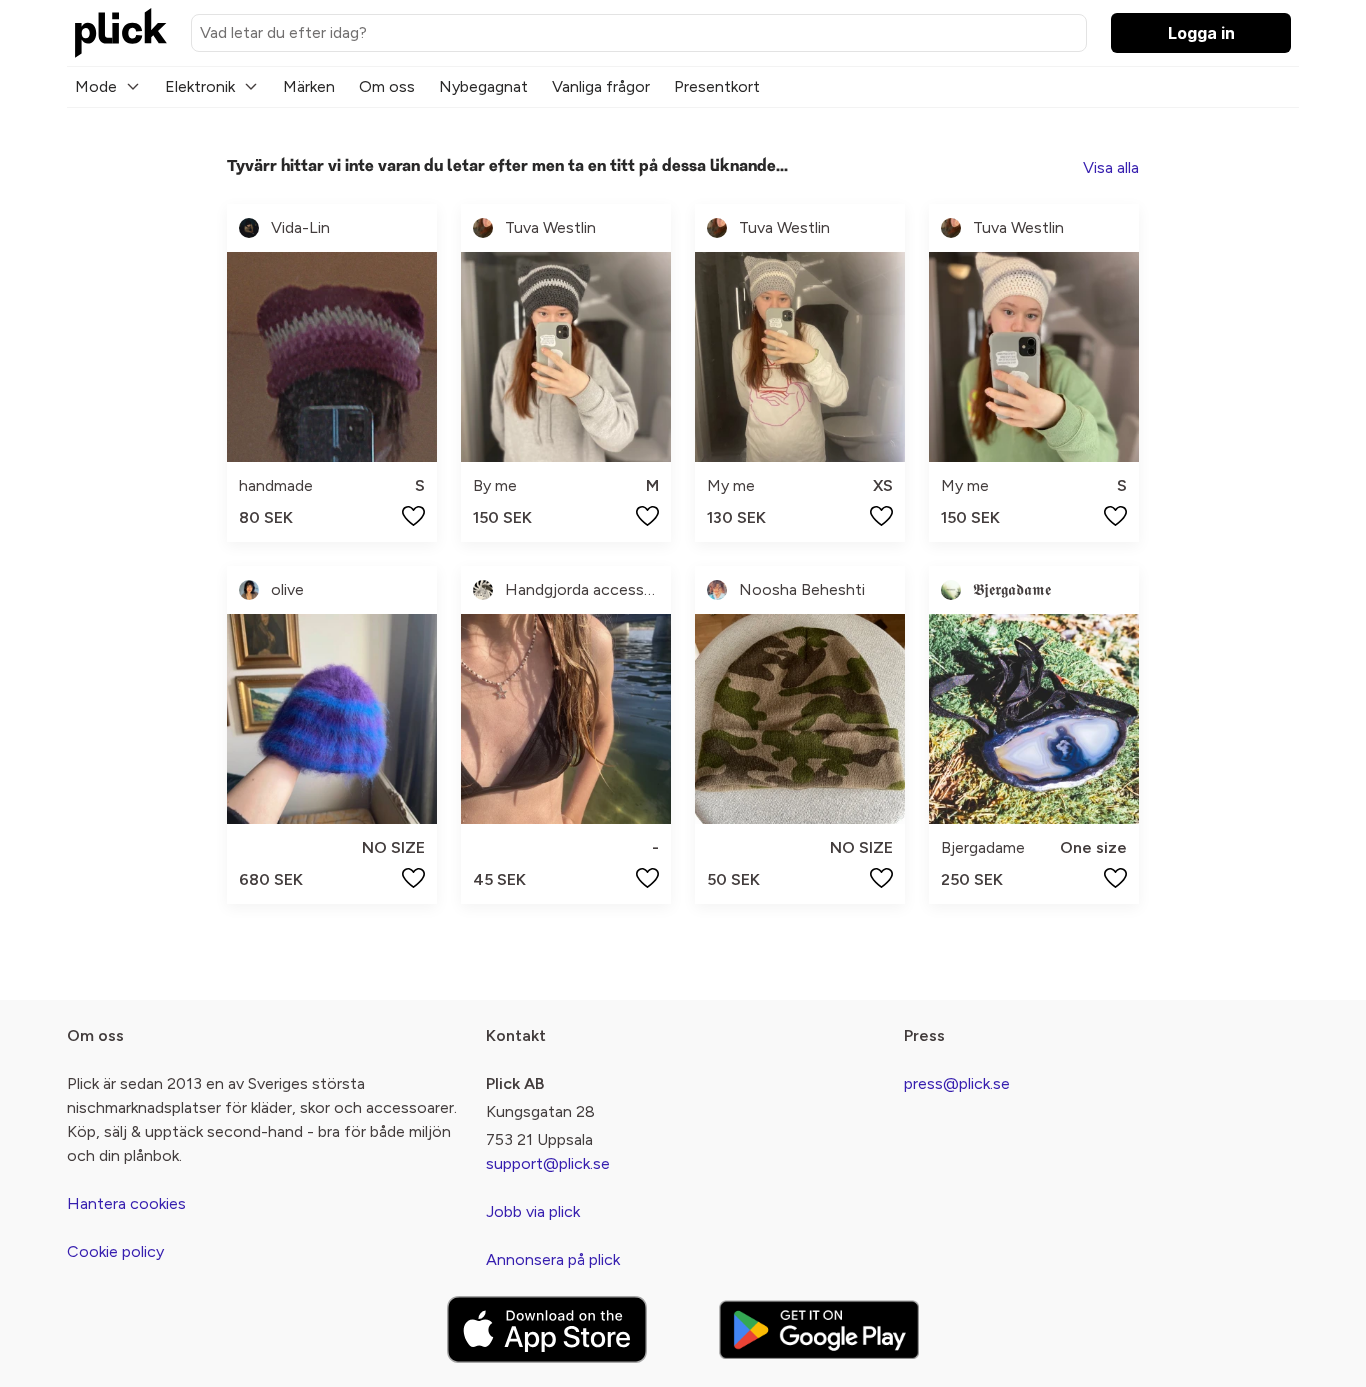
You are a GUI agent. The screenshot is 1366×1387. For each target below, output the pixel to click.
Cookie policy (115, 1251)
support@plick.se (548, 1163)
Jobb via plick (533, 1211)
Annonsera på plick (553, 1259)
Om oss (387, 86)
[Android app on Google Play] (819, 1329)
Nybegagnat (483, 86)
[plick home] (121, 33)
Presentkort (717, 86)
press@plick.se (957, 1083)
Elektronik (200, 86)
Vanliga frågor (601, 86)
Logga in (1201, 33)
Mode (96, 86)
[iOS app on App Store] (547, 1329)
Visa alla (1111, 167)
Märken (309, 86)
